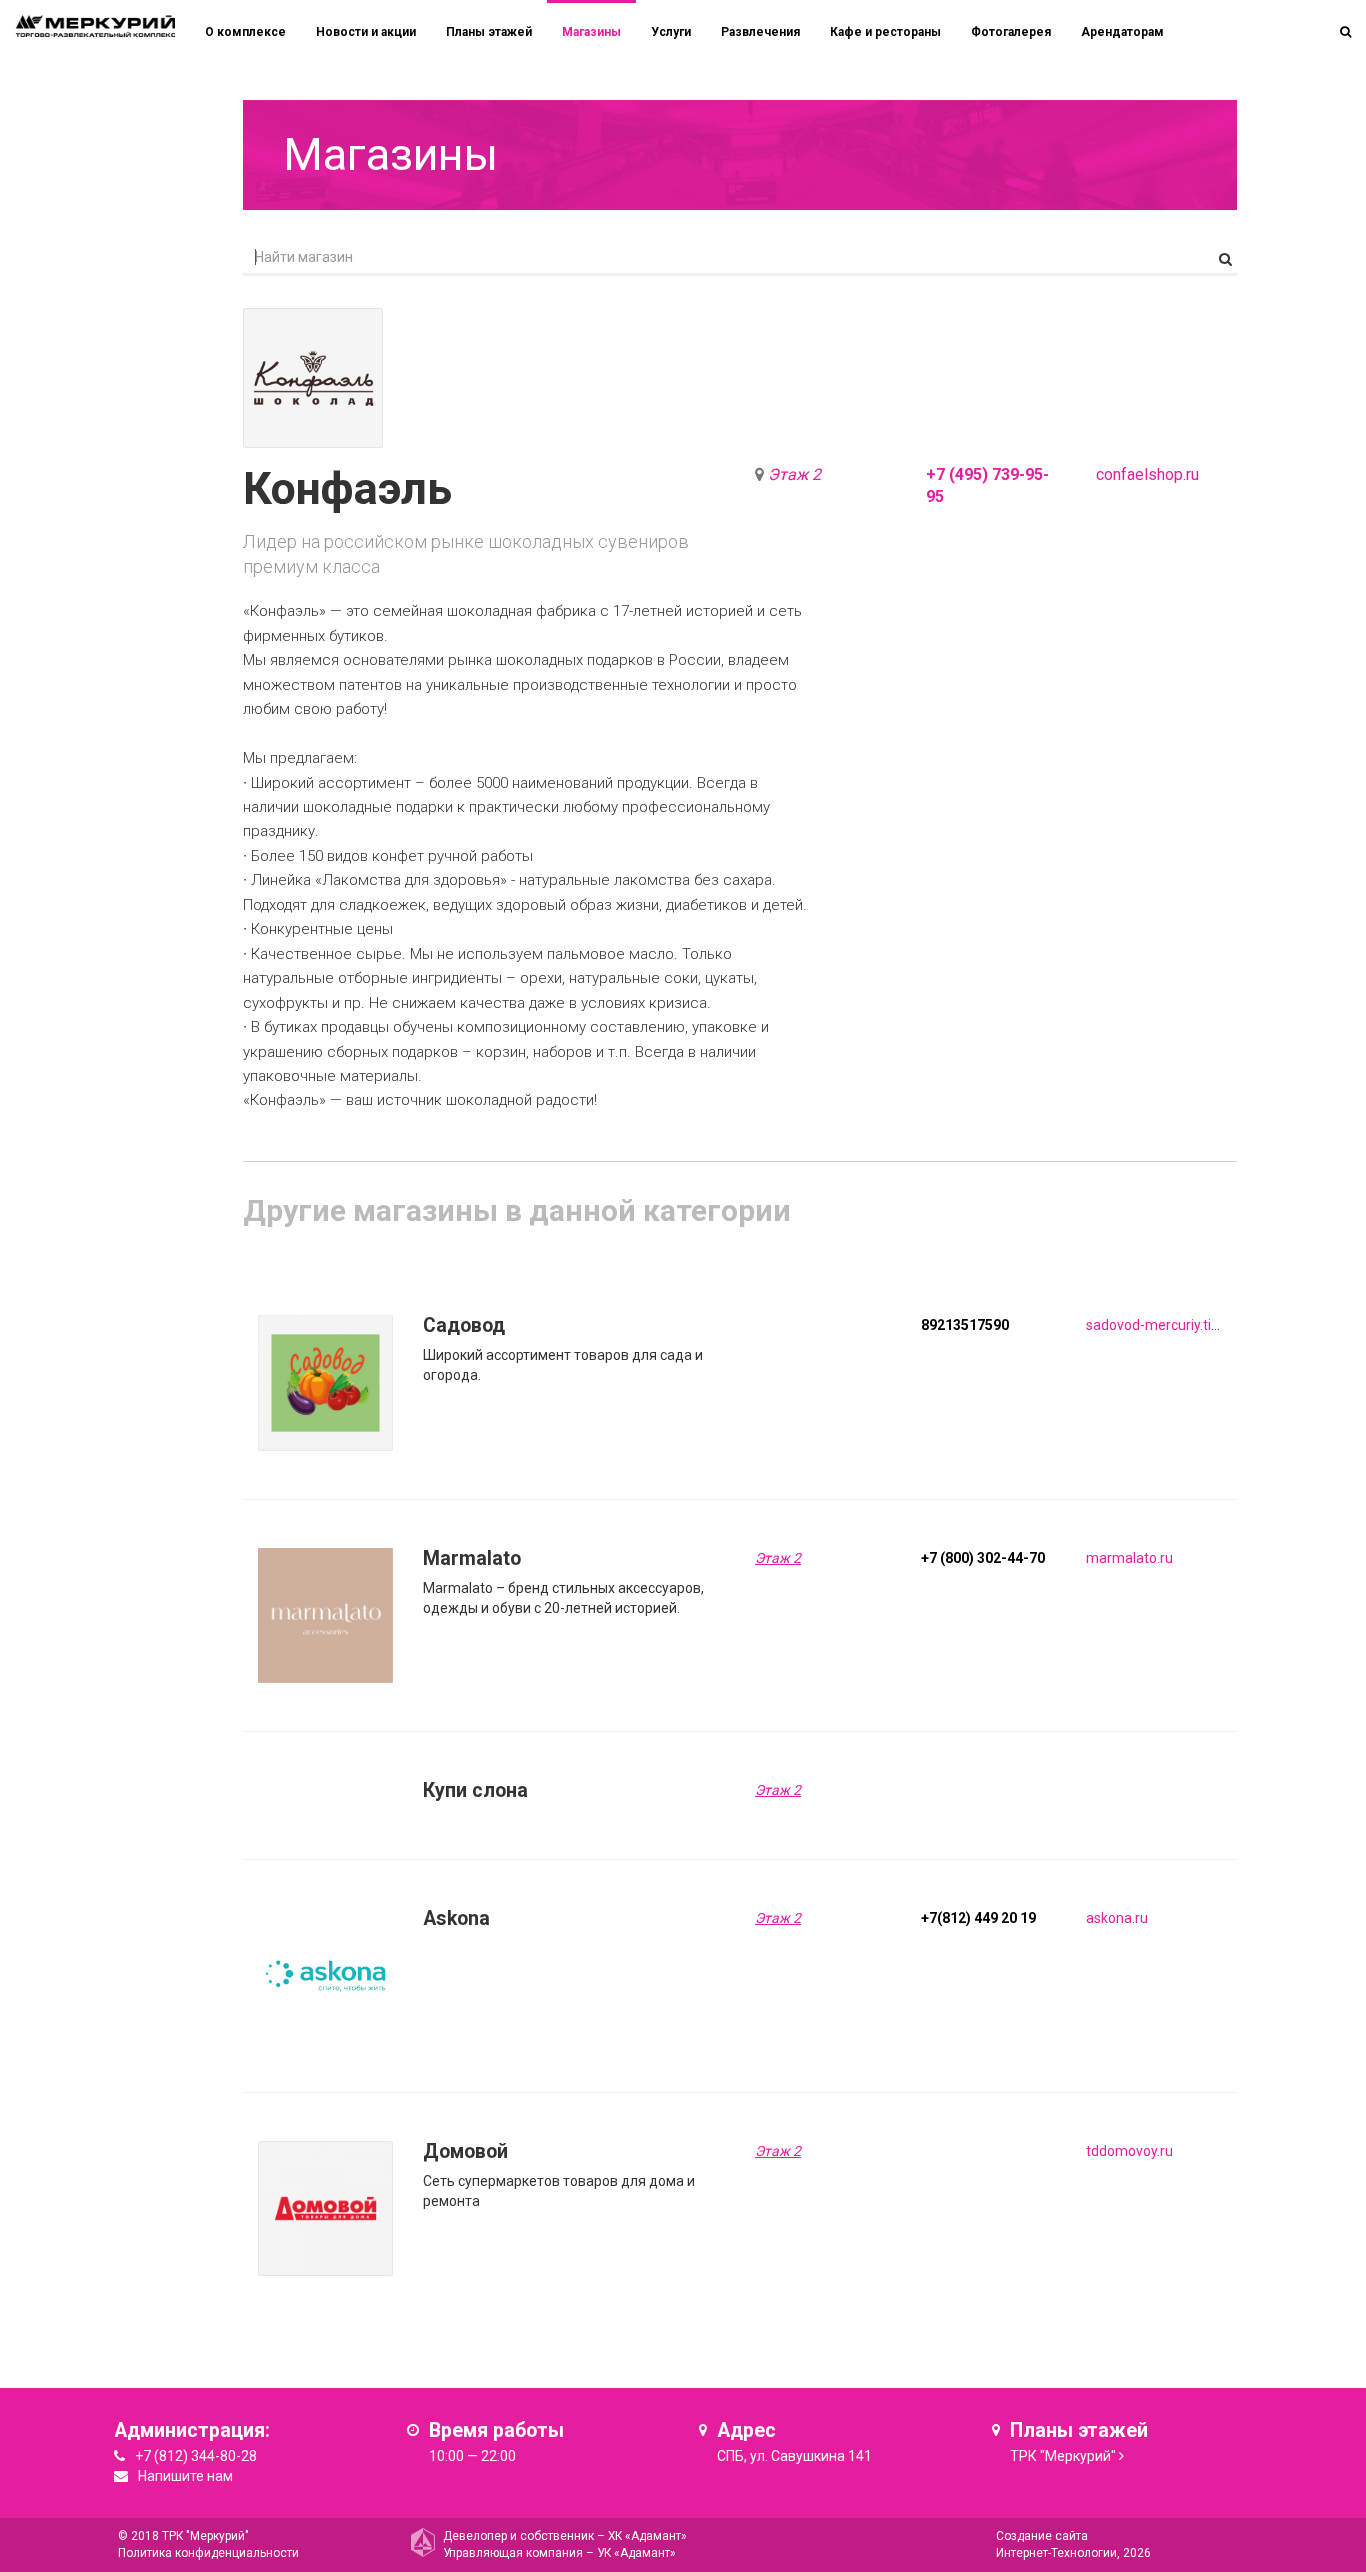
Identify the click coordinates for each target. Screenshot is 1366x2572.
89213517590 (965, 1325)
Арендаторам (1122, 32)
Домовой (465, 2151)
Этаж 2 (794, 474)
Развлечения (760, 32)
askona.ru (1117, 1918)
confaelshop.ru (1147, 474)
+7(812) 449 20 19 (978, 1918)
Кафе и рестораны (885, 32)
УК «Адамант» (636, 2553)
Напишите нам (185, 2476)
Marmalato (472, 1558)
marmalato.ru (1129, 1558)
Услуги (671, 32)
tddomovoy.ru (1129, 2151)
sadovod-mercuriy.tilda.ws (1168, 1325)
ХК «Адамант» (647, 2536)
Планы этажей (489, 32)
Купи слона (475, 1790)
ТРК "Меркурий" (1063, 2456)
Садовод (464, 1325)
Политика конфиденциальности (208, 2553)
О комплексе (245, 32)
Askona (456, 1918)
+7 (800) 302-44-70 (983, 1558)
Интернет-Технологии (1056, 2553)
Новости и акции (366, 32)
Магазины (591, 32)
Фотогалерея (1011, 32)
